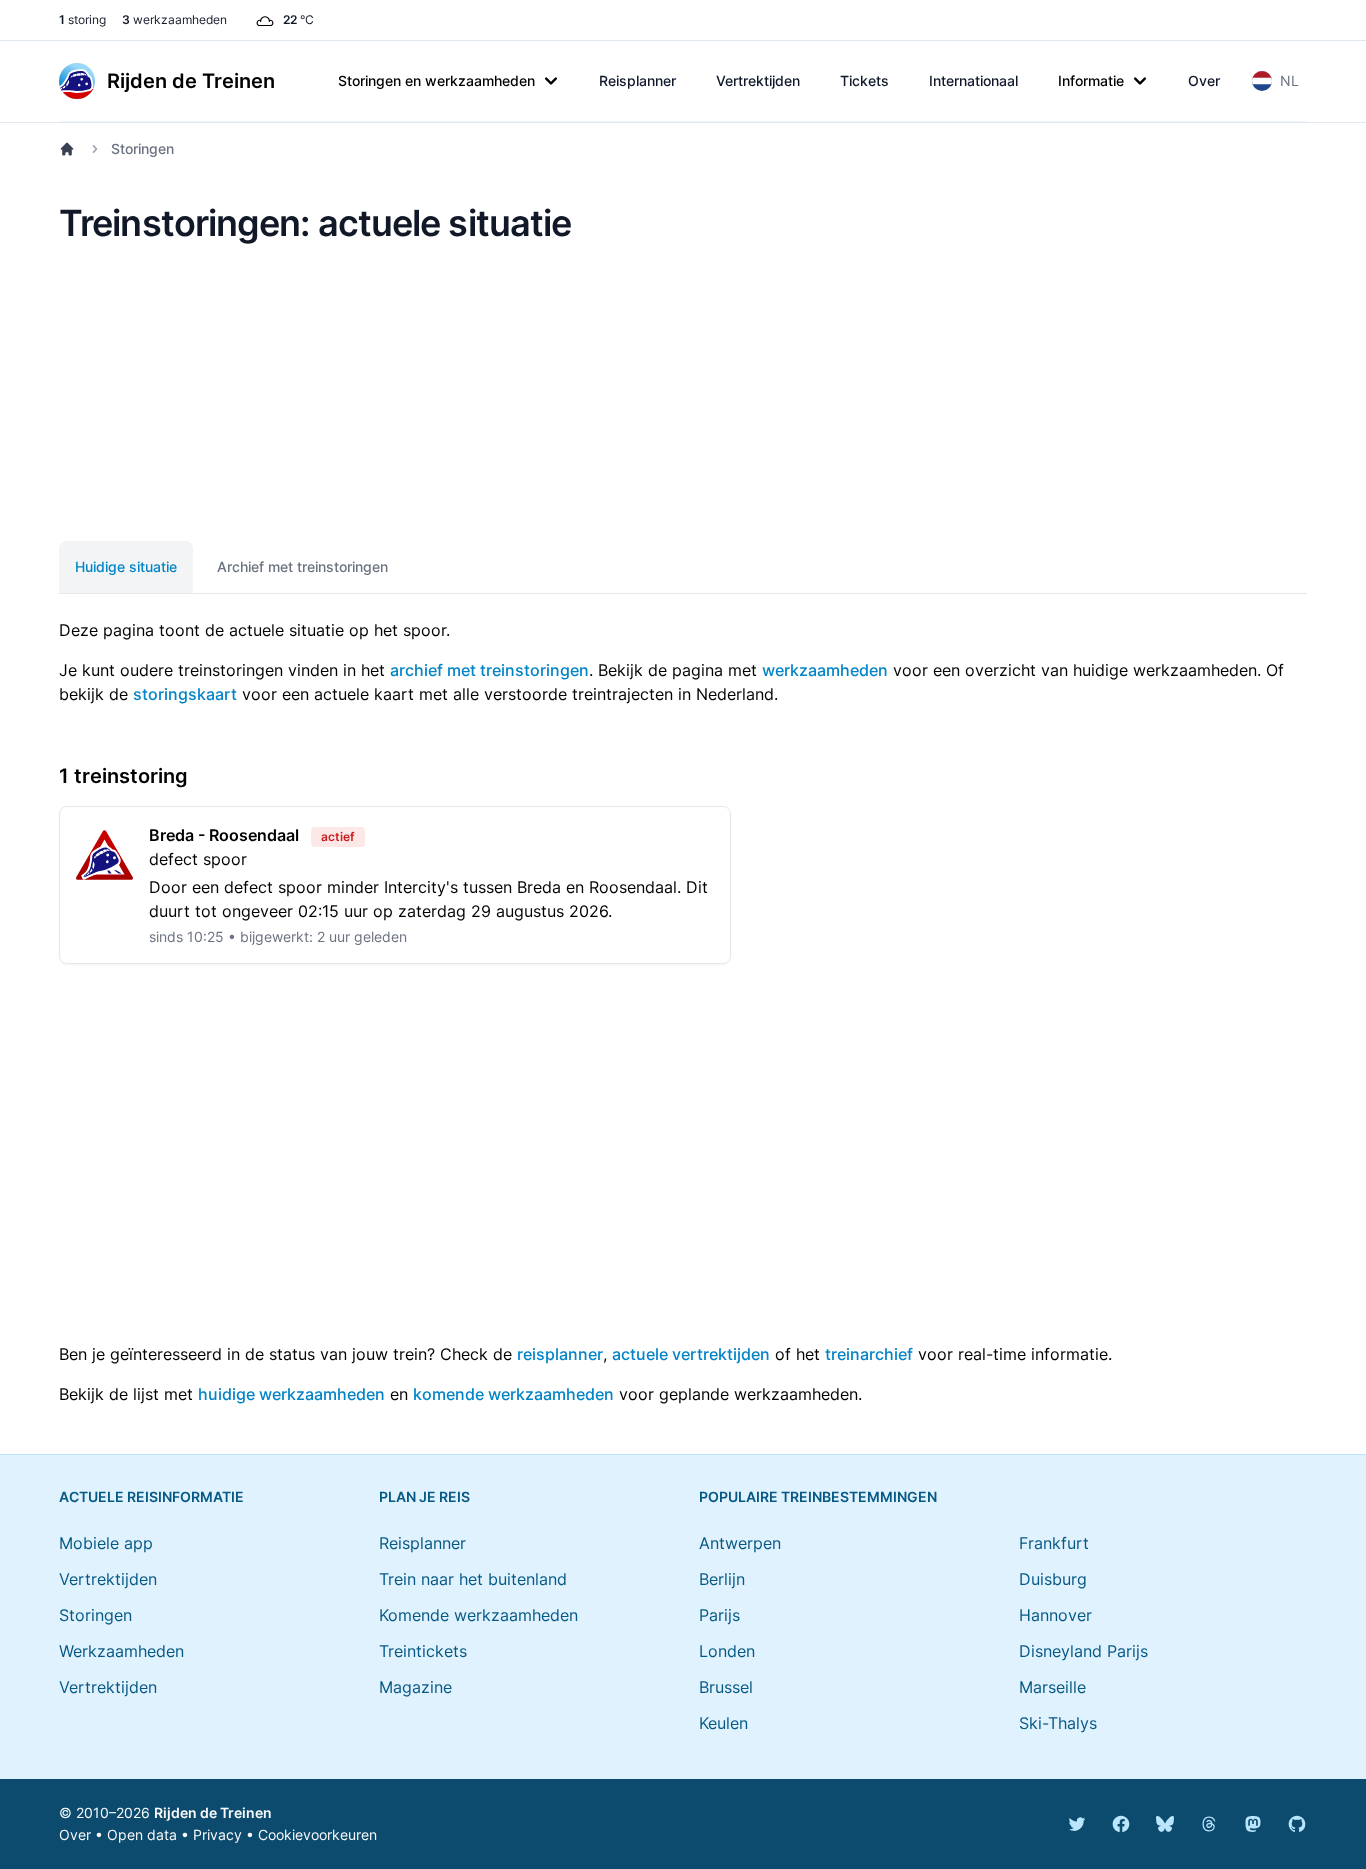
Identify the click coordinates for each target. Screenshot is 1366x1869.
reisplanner (560, 1354)
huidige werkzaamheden (291, 1394)
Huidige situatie (126, 566)
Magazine (415, 1687)
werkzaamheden (174, 19)
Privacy (217, 1834)
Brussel (726, 1687)
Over (1204, 80)
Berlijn (722, 1579)
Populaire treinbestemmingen (818, 1496)
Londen (727, 1651)
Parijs (719, 1615)
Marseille (1052, 1687)
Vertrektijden (758, 80)
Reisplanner (637, 80)
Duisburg (1053, 1579)
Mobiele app (106, 1543)
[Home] (71, 149)
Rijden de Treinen (213, 1812)
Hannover (1055, 1615)
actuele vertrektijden (691, 1354)
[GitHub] (1297, 1824)
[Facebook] (1121, 1824)
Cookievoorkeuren (317, 1834)
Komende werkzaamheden (478, 1615)
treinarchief (869, 1354)
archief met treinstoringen (489, 670)
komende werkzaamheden (513, 1394)
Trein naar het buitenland (473, 1579)
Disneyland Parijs (1083, 1651)
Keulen (723, 1723)
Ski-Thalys (1058, 1723)
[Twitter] (1077, 1824)
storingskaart (185, 694)
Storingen (95, 1615)
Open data (142, 1834)
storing (82, 19)
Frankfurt (1054, 1543)
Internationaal (973, 80)
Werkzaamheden (121, 1651)
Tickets (864, 80)
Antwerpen (740, 1543)
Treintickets (423, 1651)
